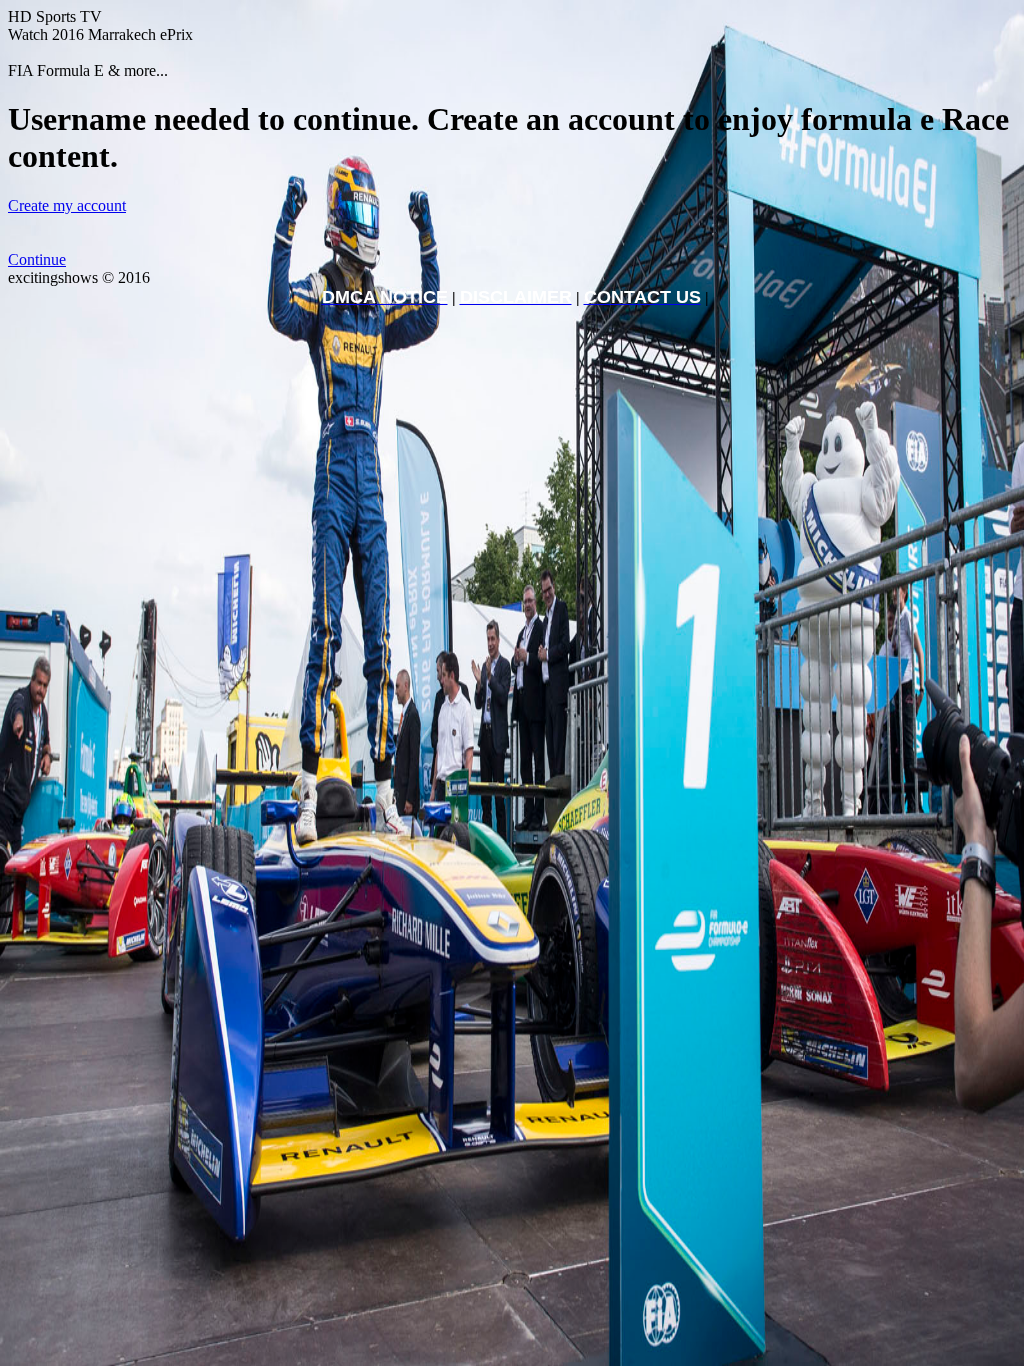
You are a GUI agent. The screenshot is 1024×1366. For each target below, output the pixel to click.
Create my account (67, 205)
